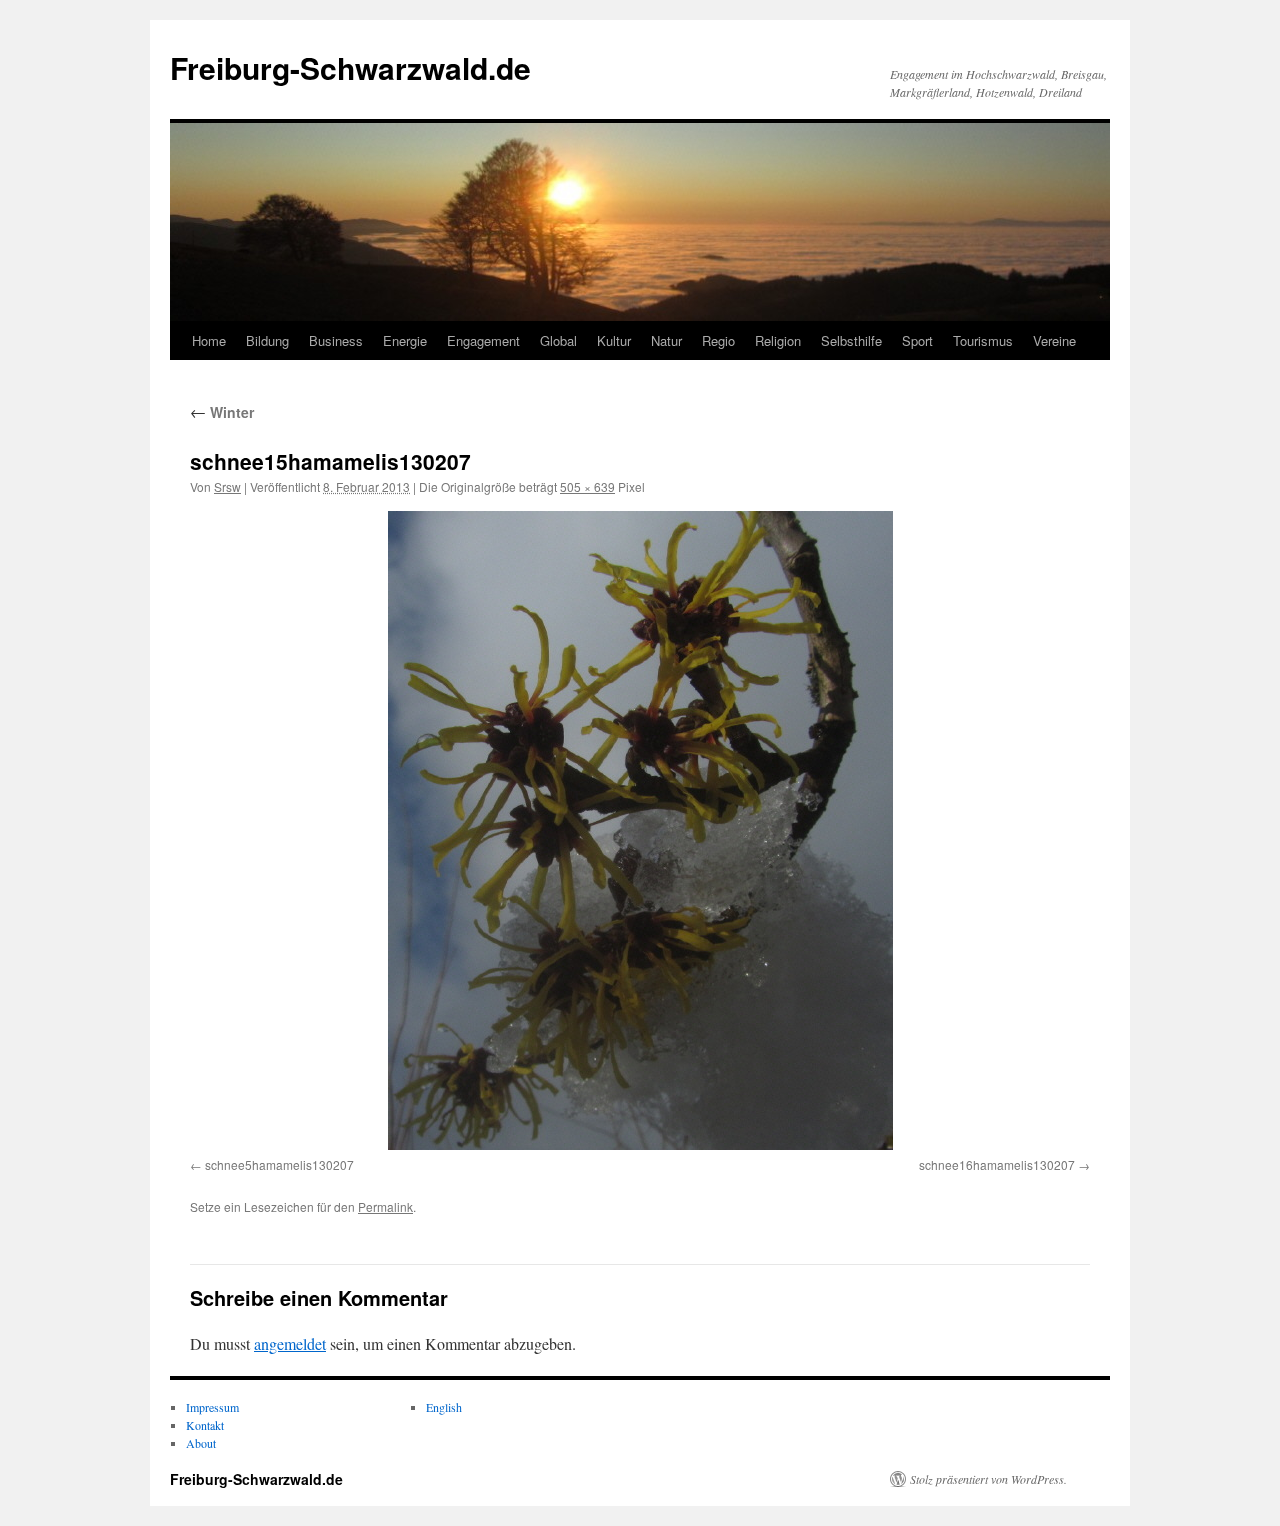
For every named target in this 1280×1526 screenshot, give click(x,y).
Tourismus (983, 340)
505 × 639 (587, 486)
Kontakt (205, 1425)
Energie (405, 340)
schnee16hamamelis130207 (997, 1164)
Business (336, 340)
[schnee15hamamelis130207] (640, 830)
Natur (666, 340)
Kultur (614, 340)
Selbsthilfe (851, 340)
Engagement (483, 340)
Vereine (1054, 340)
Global (558, 340)
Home (209, 340)
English (444, 1407)
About (201, 1443)
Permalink (385, 1206)
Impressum (212, 1407)
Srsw (227, 486)
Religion (778, 340)
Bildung (267, 340)
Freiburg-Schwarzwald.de (350, 67)
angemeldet (290, 1343)
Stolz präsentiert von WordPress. (988, 1479)
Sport (917, 340)
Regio (718, 340)
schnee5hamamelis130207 (279, 1164)
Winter (222, 412)
